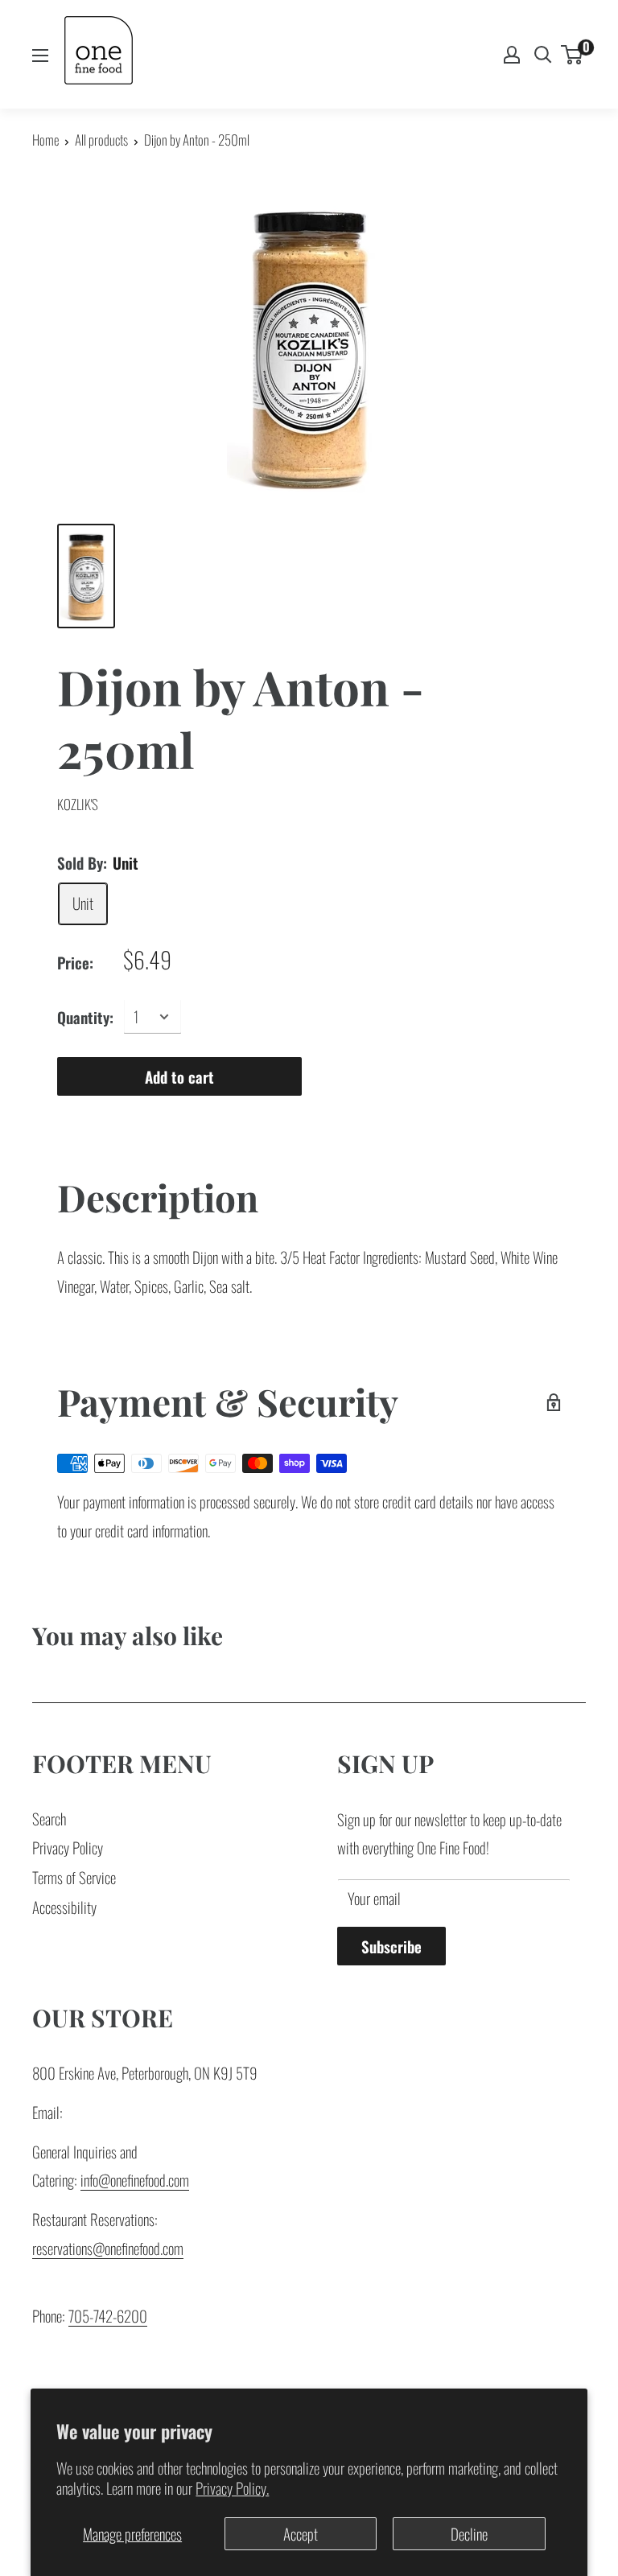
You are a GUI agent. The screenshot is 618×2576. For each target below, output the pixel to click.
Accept (301, 2533)
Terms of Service (74, 1877)
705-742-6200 (108, 2315)
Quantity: (85, 1017)
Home (45, 140)
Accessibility (64, 1907)
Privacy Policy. (232, 2488)
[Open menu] (40, 56)
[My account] (512, 55)
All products (101, 140)
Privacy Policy (68, 1847)
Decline (469, 2533)
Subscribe (391, 1946)
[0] (573, 55)
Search (49, 1818)
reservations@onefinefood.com (108, 2248)
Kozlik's (78, 804)
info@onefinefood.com (135, 2179)
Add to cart (179, 1076)
